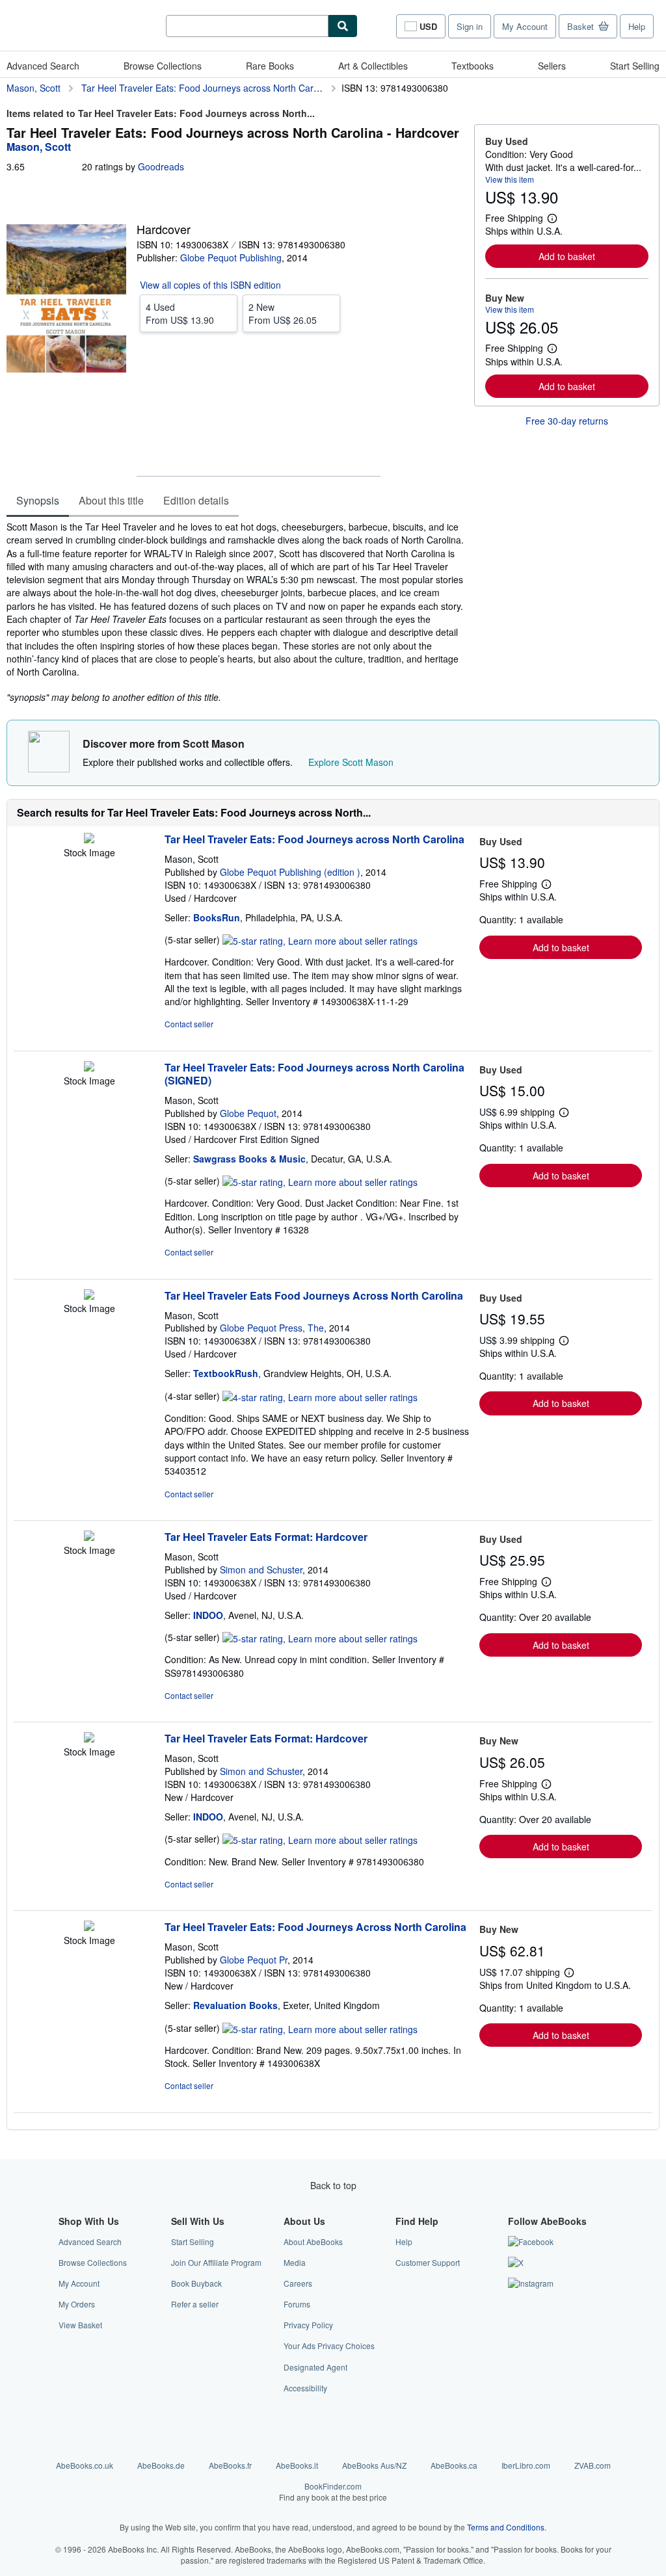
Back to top (333, 2185)
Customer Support (428, 2262)
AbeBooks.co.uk (85, 2465)
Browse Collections (163, 66)
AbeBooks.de (161, 2465)
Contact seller (189, 1024)
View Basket (80, 2325)
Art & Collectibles (373, 66)
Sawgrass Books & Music (249, 1159)
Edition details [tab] (196, 500)
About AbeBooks (313, 2241)
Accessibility (305, 2388)
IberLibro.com (526, 2465)
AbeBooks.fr (230, 2465)
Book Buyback (196, 2283)
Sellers (552, 66)
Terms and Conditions (506, 2527)
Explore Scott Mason (351, 762)
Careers (298, 2283)
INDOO (208, 1615)
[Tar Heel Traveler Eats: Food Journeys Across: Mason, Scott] (89, 1927)
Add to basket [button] (567, 256)
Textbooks (473, 66)
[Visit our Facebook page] (531, 2241)
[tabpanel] (235, 612)
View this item (510, 179)
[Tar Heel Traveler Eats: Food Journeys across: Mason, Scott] (89, 839)
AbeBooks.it (297, 2465)
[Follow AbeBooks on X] (516, 2262)
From (180, 313)
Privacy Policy (308, 2325)
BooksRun (217, 917)
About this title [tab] (111, 500)
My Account (525, 26)
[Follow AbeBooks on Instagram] (531, 2283)
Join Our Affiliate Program (216, 2262)
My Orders (77, 2304)
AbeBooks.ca (454, 2465)
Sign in (470, 26)
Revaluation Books (235, 2005)
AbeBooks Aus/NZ (374, 2465)
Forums (297, 2304)
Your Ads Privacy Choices (329, 2346)
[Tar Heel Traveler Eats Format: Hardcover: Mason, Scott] (89, 1537)
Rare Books (270, 66)
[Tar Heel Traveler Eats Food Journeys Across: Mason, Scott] (89, 1296)
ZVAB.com (593, 2465)
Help (637, 26)
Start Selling (635, 66)
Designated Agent (315, 2367)
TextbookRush (226, 1373)
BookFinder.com (333, 2491)
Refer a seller (195, 2304)
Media (295, 2262)
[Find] (343, 26)
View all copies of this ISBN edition (210, 285)
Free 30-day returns (567, 421)
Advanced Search (43, 66)
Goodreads (161, 166)
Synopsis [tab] (38, 500)
